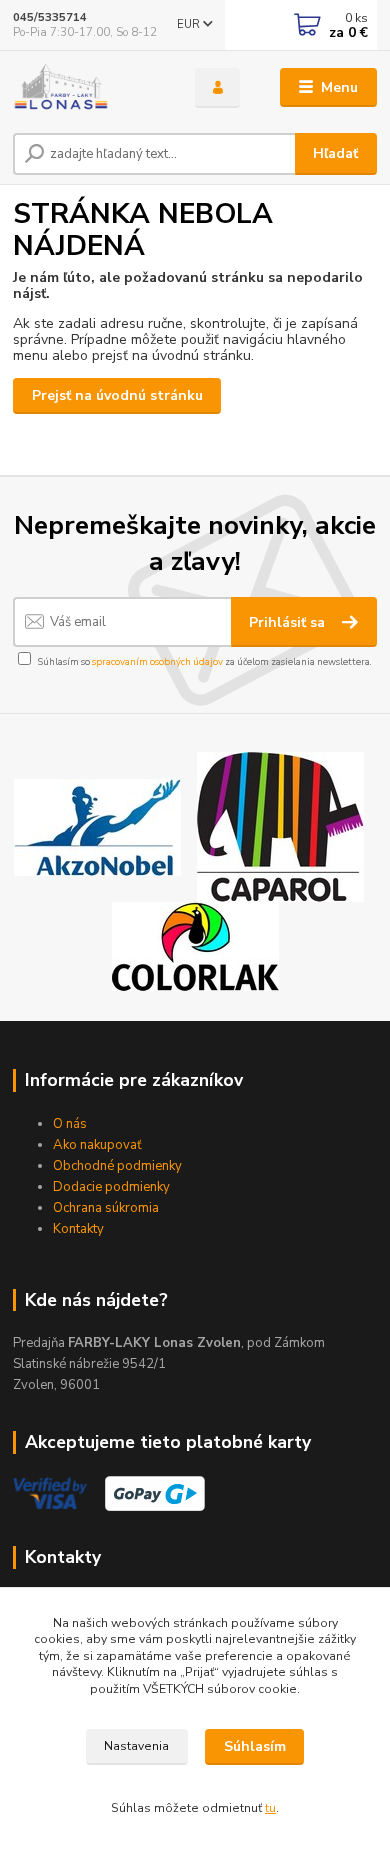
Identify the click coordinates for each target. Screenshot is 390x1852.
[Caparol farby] (280, 825)
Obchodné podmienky (117, 1166)
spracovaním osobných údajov (157, 661)
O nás (70, 1124)
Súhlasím (255, 1746)
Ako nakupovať (97, 1145)
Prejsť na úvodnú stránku (117, 395)
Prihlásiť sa (289, 622)
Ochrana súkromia (106, 1208)
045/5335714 (50, 17)
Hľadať (335, 153)
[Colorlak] (195, 945)
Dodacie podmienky (111, 1187)
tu (270, 1808)
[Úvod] (89, 88)
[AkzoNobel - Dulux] (97, 825)
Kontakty (78, 1229)
